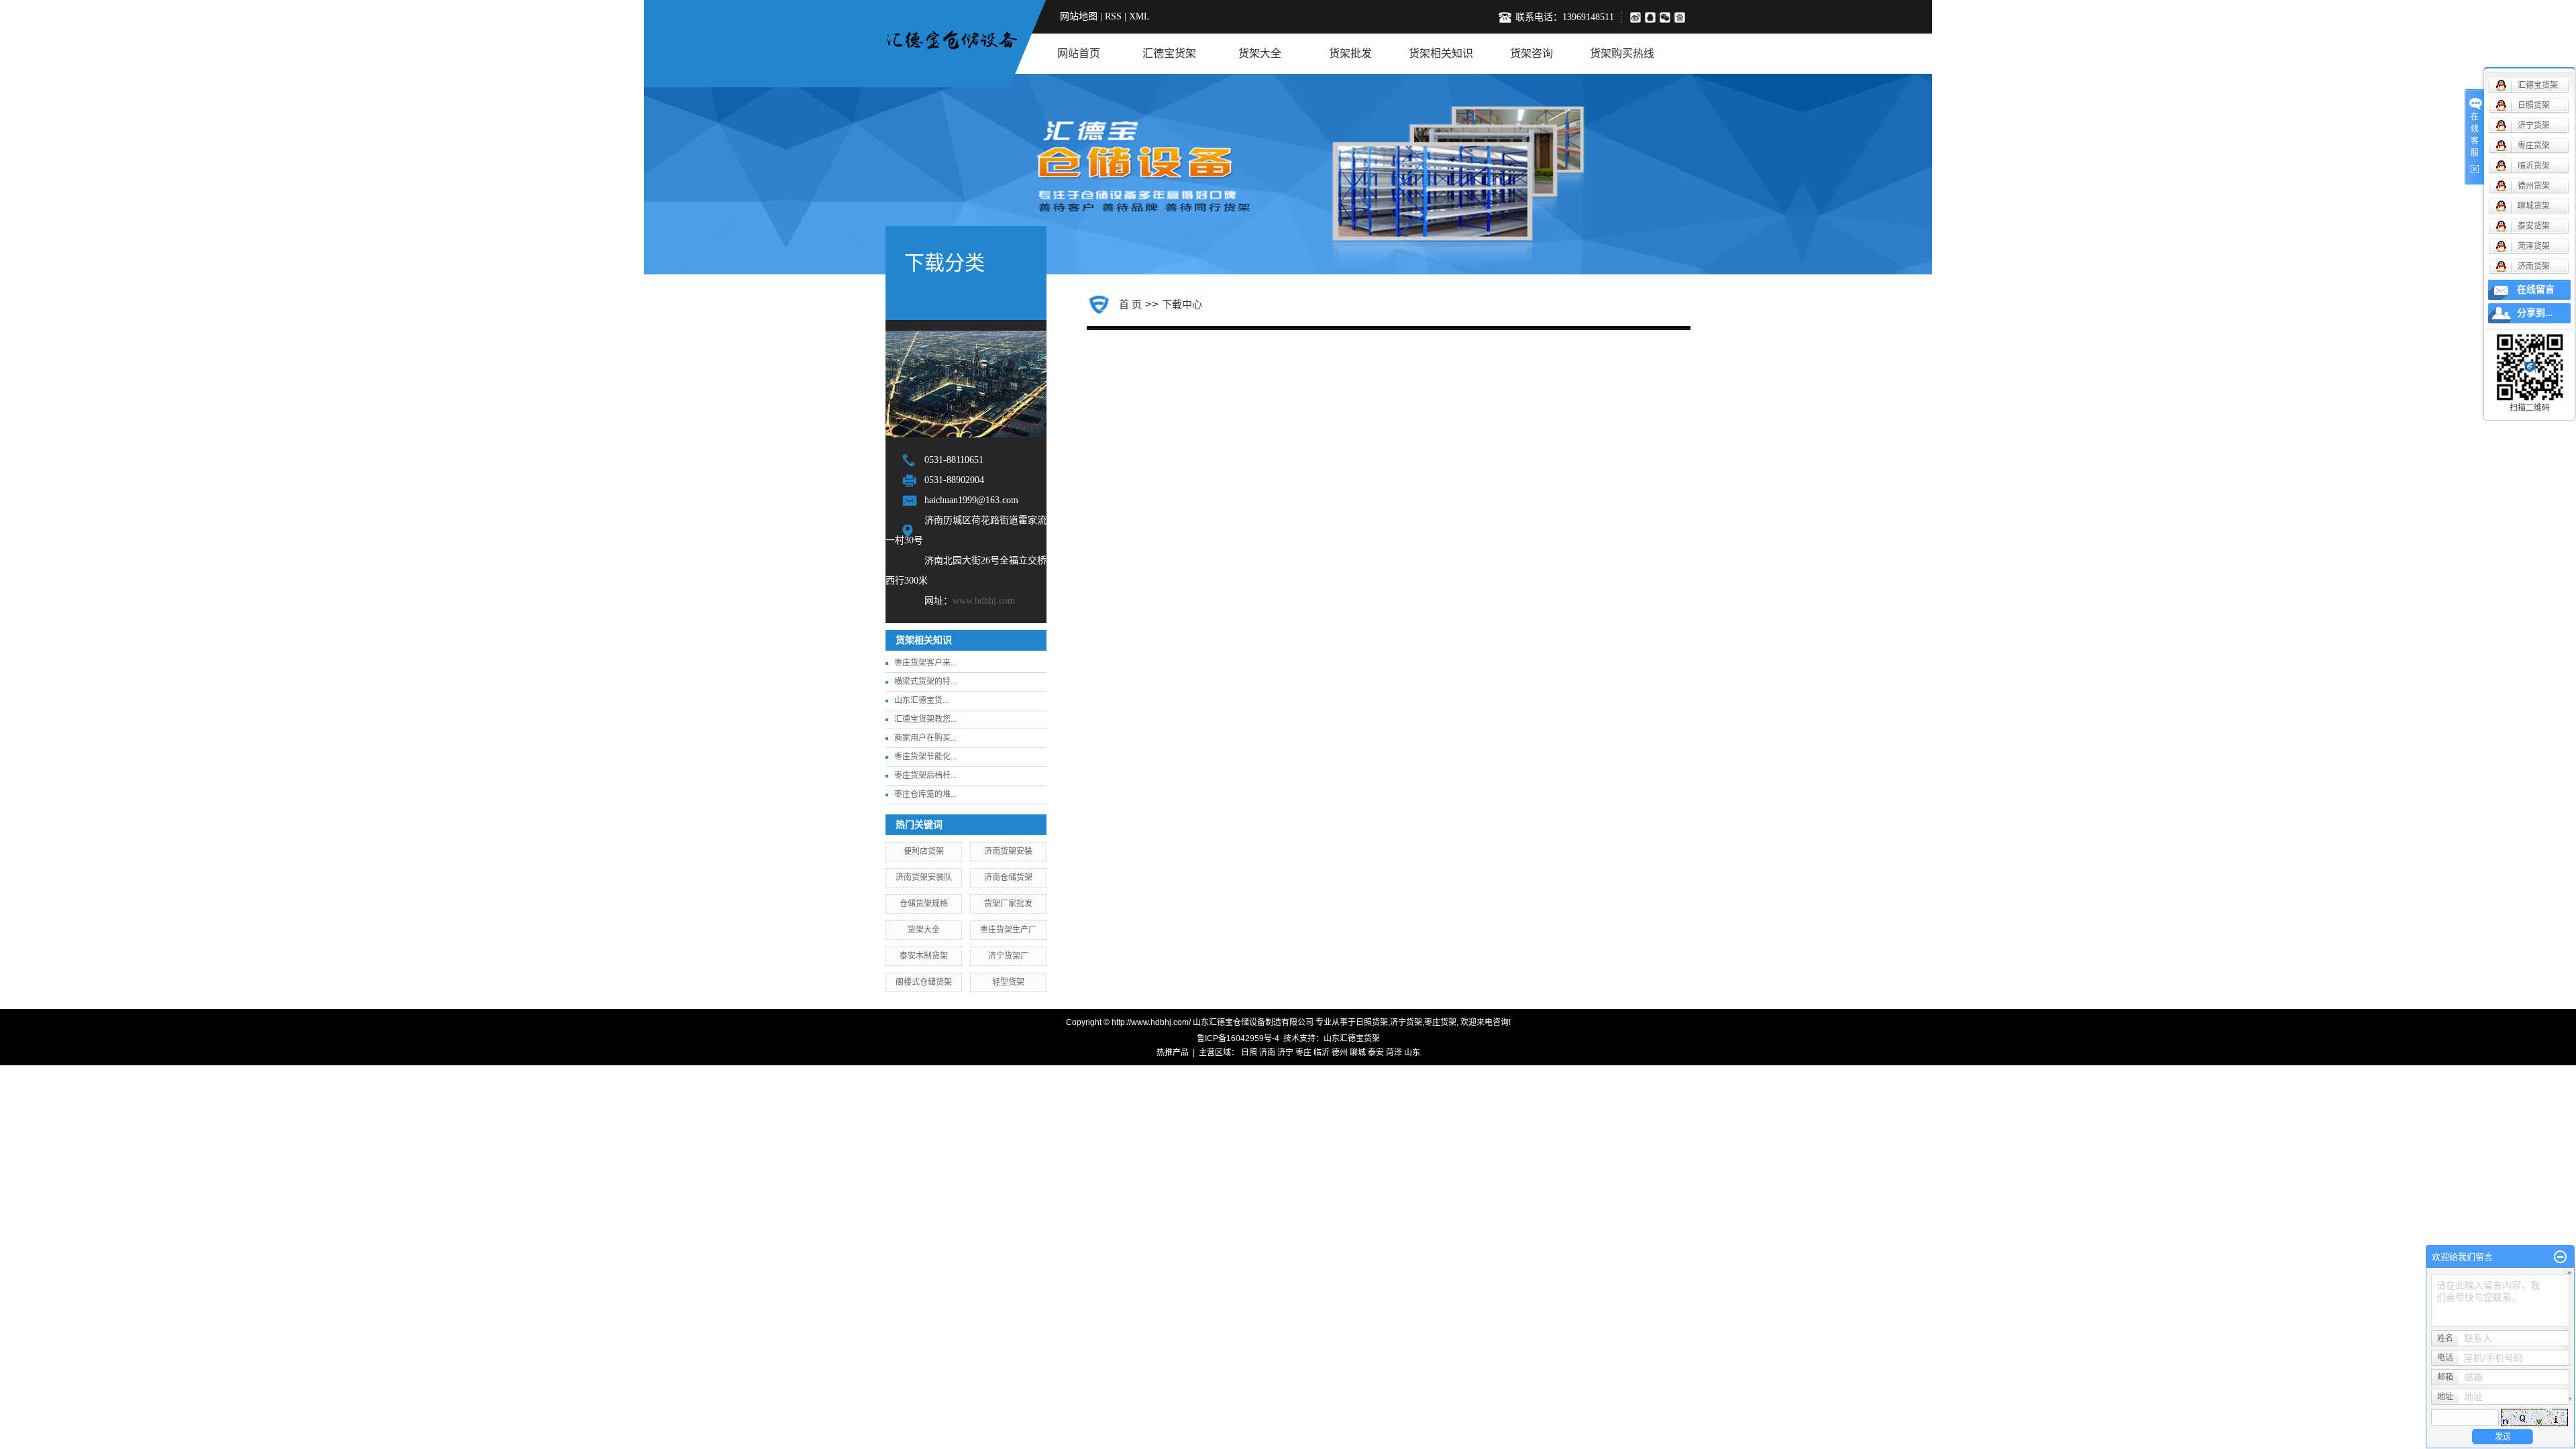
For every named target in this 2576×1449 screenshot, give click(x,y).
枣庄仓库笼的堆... (925, 794)
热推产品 (1173, 1053)
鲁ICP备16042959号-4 (1238, 1038)
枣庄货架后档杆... (925, 775)
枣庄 (1303, 1053)
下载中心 (1182, 304)
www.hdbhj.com (984, 601)
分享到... (2535, 313)
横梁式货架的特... (925, 682)
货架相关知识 (1441, 53)
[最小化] (2560, 1257)
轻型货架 (1008, 982)
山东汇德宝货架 (1352, 1038)
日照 (1249, 1053)
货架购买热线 (1622, 53)
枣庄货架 (1440, 1022)
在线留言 (2536, 289)
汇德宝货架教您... (925, 719)
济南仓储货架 (1008, 877)
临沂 (1322, 1053)
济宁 (1285, 1053)
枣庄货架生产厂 (1008, 930)
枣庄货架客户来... (925, 663)
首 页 (1130, 304)
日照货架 (1372, 1022)
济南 (1267, 1053)
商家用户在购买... (925, 738)
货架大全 (1260, 53)
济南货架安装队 (924, 877)
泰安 (1376, 1053)
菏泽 (1394, 1053)
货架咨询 (1532, 53)
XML (1139, 16)
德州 (1340, 1053)
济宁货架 (1406, 1022)
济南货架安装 (1008, 851)
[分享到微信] (1667, 17)
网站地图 (1079, 16)
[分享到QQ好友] (1652, 17)
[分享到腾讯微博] (1682, 17)
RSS (1113, 16)
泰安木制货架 (924, 956)
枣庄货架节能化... (925, 757)
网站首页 (1079, 53)
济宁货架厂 (1008, 956)
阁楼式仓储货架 (924, 982)
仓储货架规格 (924, 904)
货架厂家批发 (1008, 904)
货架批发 (1350, 53)
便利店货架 (924, 851)
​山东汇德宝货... (921, 700)
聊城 (1358, 1053)
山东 (1412, 1053)
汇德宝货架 (1169, 53)
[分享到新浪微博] (1635, 17)
